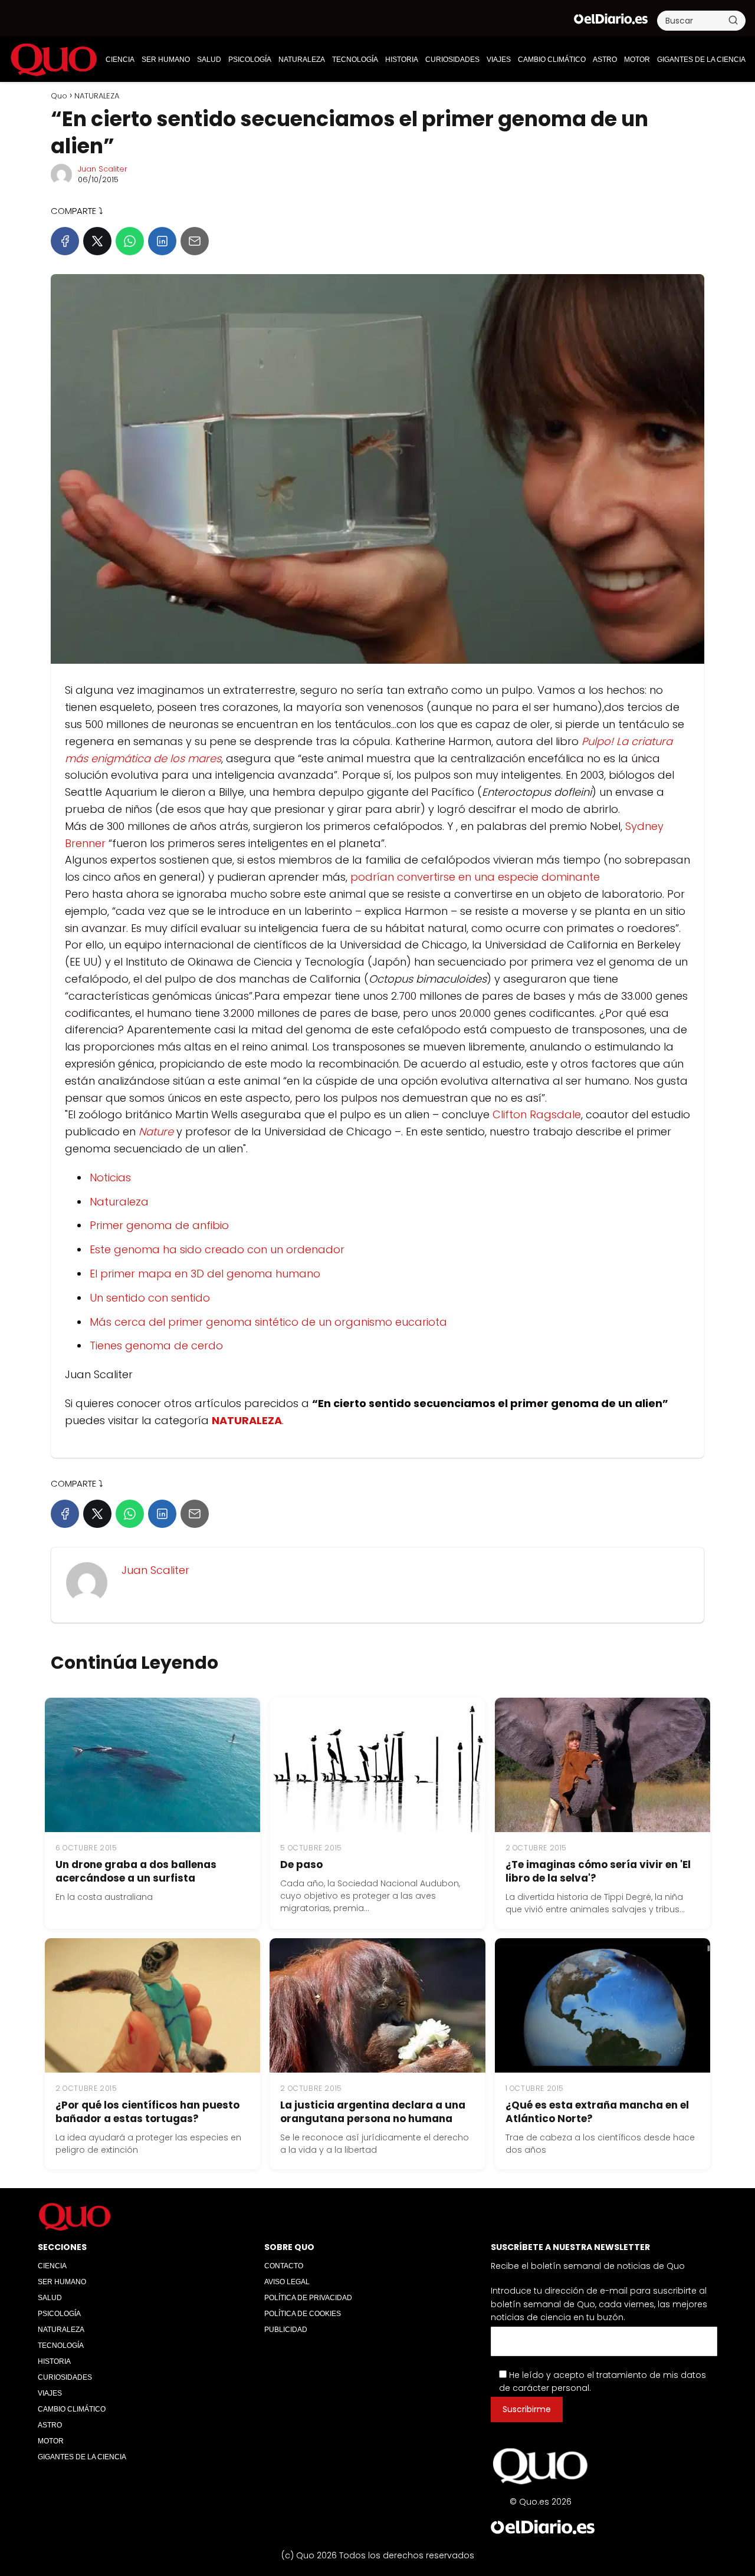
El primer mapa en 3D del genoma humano (205, 1274)
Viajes (499, 60)
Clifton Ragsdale (537, 1114)
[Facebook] (65, 241)
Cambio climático (552, 60)
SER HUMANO (166, 60)
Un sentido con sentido (150, 1298)
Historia (402, 60)
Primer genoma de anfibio (159, 1225)
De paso (301, 1865)
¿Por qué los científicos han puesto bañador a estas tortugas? (147, 2112)
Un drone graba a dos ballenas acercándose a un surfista (136, 1871)
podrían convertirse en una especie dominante (475, 877)
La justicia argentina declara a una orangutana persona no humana (373, 2112)
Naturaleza (119, 1202)
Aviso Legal (287, 2282)
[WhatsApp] (130, 241)
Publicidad (286, 2330)
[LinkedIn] (162, 241)
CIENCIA (120, 60)
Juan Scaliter (103, 169)
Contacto (284, 2266)
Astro (605, 60)
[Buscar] (733, 20)
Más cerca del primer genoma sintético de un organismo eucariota (268, 1322)
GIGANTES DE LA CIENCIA (701, 60)
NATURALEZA (302, 60)
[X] (97, 241)
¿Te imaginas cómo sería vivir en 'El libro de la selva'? (598, 1871)
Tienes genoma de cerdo (156, 1345)
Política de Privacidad (308, 2298)
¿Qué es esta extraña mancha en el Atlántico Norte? (597, 2112)
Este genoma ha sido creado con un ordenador (217, 1249)
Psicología (250, 60)
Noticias (110, 1177)
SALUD (209, 60)
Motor (637, 60)
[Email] (195, 241)
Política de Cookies (303, 2314)
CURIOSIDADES (452, 60)
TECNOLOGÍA (355, 60)
